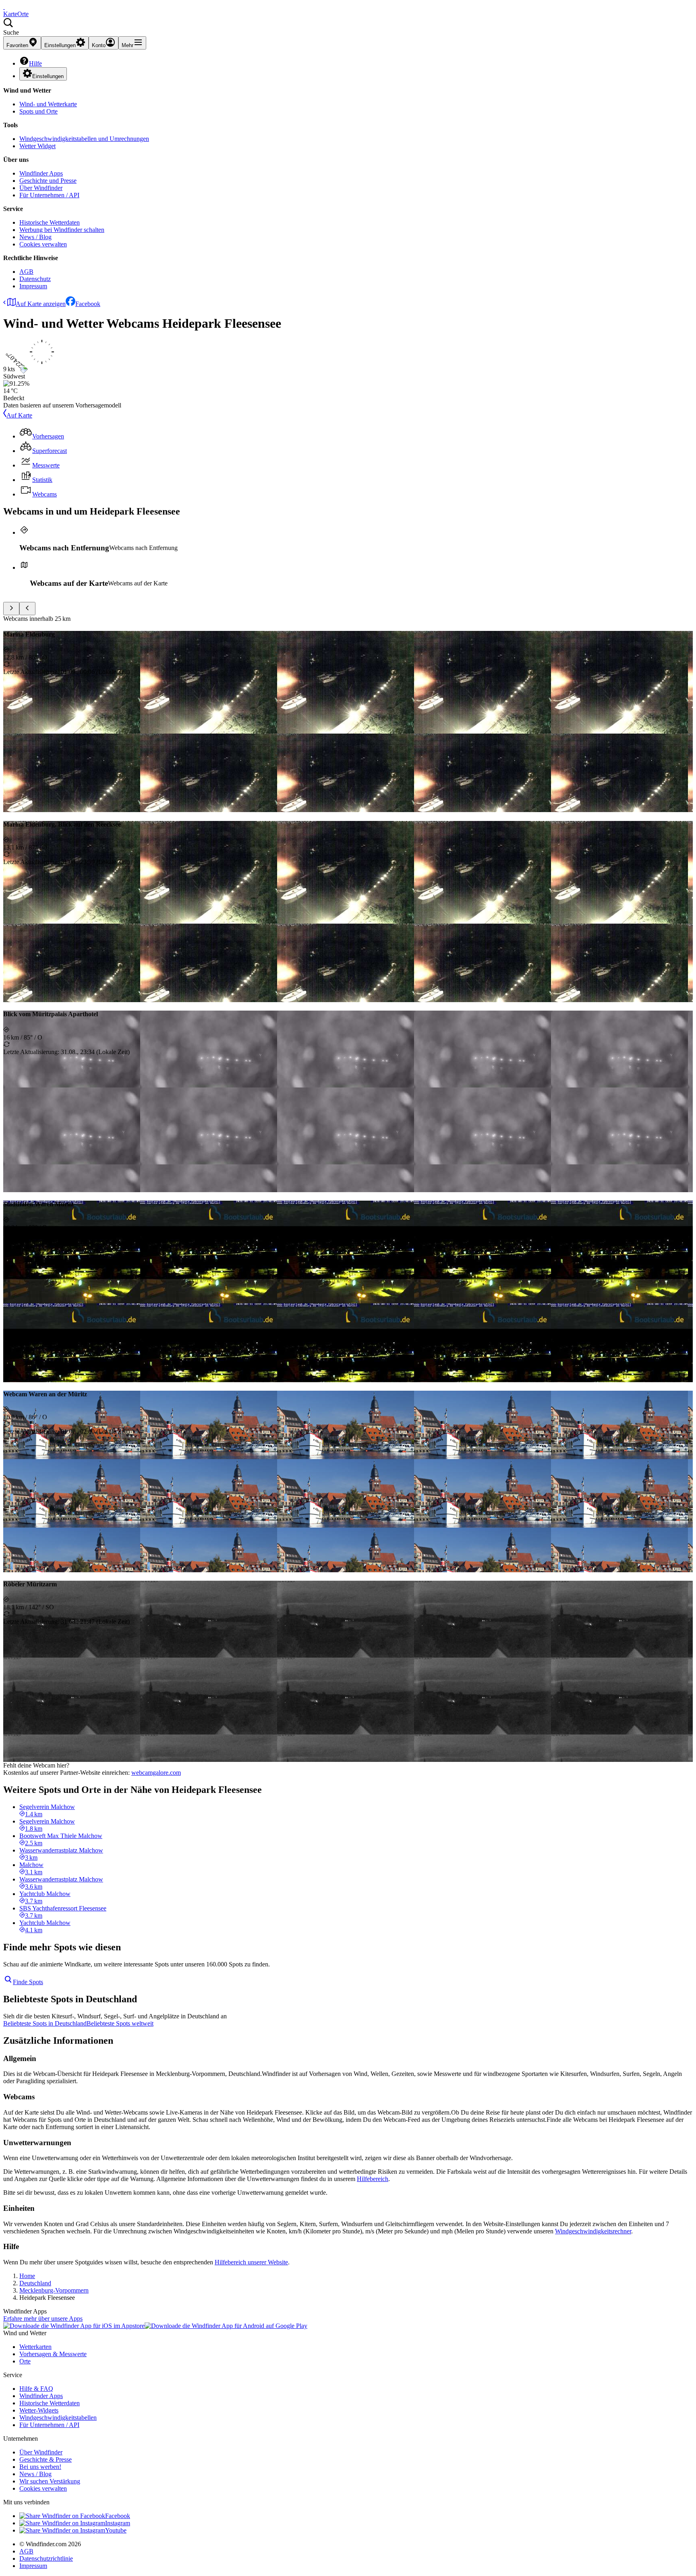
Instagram (118, 2523)
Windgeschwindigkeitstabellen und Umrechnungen (84, 139)
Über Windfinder (41, 188)
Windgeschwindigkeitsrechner (593, 2231)
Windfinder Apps (41, 173)
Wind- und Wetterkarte (48, 104)
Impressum (33, 286)
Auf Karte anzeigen (41, 304)
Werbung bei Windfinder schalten (62, 230)
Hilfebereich (373, 2179)
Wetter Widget (37, 146)
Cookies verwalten (43, 244)
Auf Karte (19, 415)
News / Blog (35, 237)
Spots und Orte (38, 111)
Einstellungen (48, 76)
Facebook (88, 304)
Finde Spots (28, 1982)
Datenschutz (35, 279)
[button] (348, 27)
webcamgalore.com (156, 1773)
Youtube (116, 2530)
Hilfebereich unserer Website (251, 2262)
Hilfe (35, 63)
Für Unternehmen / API (49, 195)
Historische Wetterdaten (50, 222)
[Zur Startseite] (4, 7)
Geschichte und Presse (48, 181)
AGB (26, 272)
